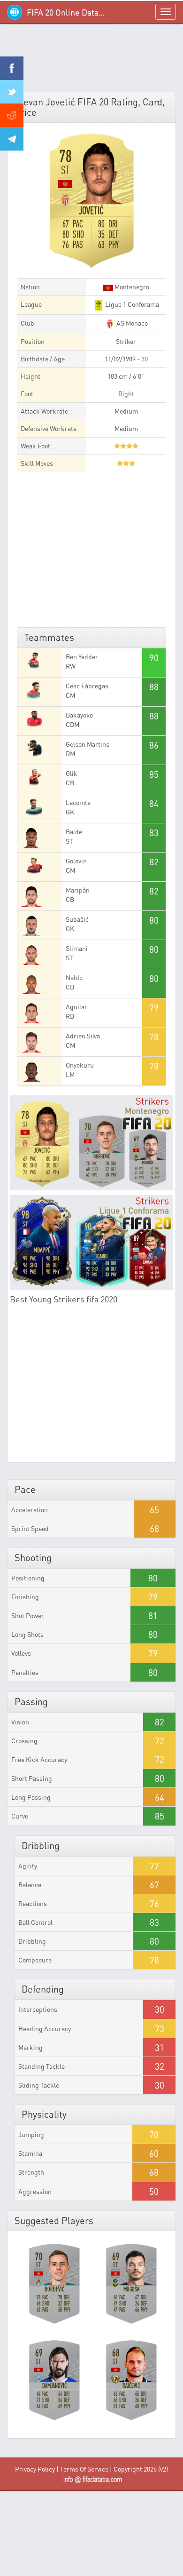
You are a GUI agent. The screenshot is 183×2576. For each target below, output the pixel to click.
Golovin (76, 861)
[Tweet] (12, 92)
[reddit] (12, 115)
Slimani (77, 948)
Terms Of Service (84, 2469)
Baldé (74, 832)
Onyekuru (80, 1065)
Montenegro (131, 287)
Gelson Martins (88, 744)
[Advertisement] (91, 61)
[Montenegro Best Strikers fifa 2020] (91, 1143)
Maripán (78, 890)
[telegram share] (12, 139)
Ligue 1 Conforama (131, 304)
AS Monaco (131, 323)
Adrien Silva (83, 1036)
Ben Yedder (82, 657)
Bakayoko (79, 715)
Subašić (77, 919)
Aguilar (76, 1007)
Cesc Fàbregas (87, 686)
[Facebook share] (12, 68)
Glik (72, 773)
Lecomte (78, 802)
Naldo (74, 977)
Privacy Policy (35, 2469)
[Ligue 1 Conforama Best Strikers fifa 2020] (91, 1243)
